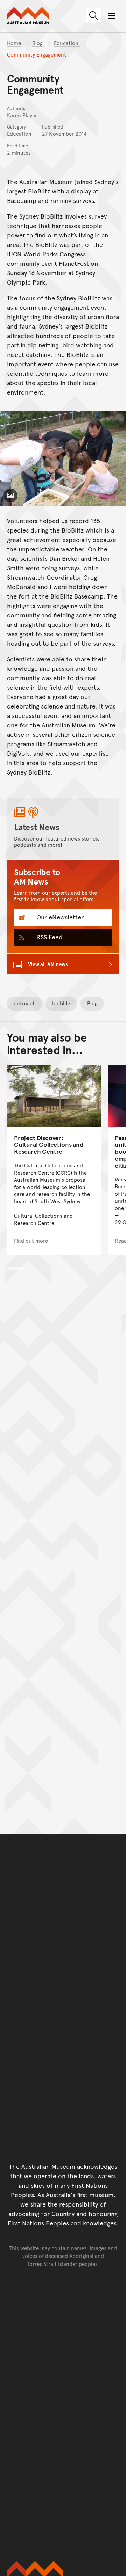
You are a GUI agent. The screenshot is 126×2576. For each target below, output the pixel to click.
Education (67, 43)
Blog (38, 43)
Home (14, 43)
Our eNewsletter (59, 917)
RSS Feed (49, 937)
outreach (25, 1003)
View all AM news (48, 964)
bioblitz (61, 1003)
